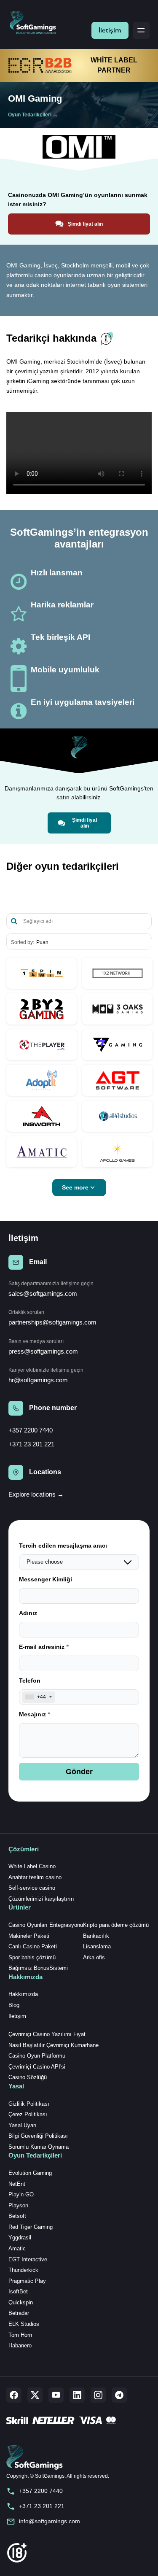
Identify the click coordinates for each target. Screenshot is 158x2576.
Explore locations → (36, 1494)
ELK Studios (24, 2324)
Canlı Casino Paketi (33, 1946)
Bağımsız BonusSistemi (38, 1968)
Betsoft (17, 2216)
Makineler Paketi (29, 1936)
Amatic (17, 2248)
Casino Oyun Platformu (37, 2056)
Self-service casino (32, 1888)
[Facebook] (14, 2395)
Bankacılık (96, 1936)
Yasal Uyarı (23, 2125)
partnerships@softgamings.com (52, 1322)
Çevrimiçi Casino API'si (37, 2067)
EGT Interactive (28, 2259)
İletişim (110, 30)
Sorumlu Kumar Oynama (39, 2147)
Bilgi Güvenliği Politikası (38, 2136)
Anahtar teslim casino (35, 1877)
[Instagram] (98, 2395)
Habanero (20, 2345)
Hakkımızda (23, 1994)
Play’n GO (21, 2194)
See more (75, 1187)
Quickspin (21, 2302)
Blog (14, 2005)
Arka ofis (94, 1957)
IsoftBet (18, 2291)
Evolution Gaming (30, 2173)
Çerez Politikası (28, 2114)
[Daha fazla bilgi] (42, 973)
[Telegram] (119, 2395)
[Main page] (36, 23)
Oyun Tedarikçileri (30, 115)
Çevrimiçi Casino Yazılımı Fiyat (47, 2034)
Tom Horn (20, 2335)
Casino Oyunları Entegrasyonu (46, 1925)
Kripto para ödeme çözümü (116, 1925)
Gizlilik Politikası (29, 2104)
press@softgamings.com (43, 1351)
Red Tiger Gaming (31, 2227)
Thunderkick (23, 2270)
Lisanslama (97, 1946)
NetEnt (17, 2184)
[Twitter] (35, 2395)
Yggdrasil (20, 2237)
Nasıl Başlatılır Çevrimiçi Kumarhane (54, 2045)
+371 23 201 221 (31, 1444)
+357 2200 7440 (31, 1430)
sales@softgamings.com (43, 1293)
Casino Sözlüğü (28, 2077)
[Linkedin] (77, 2395)
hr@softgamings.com (38, 1380)
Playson (18, 2205)
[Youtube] (56, 2395)
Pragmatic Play (27, 2281)
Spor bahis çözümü (32, 1957)
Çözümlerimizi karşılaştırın (41, 1899)
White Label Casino (32, 1866)
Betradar (19, 2313)
